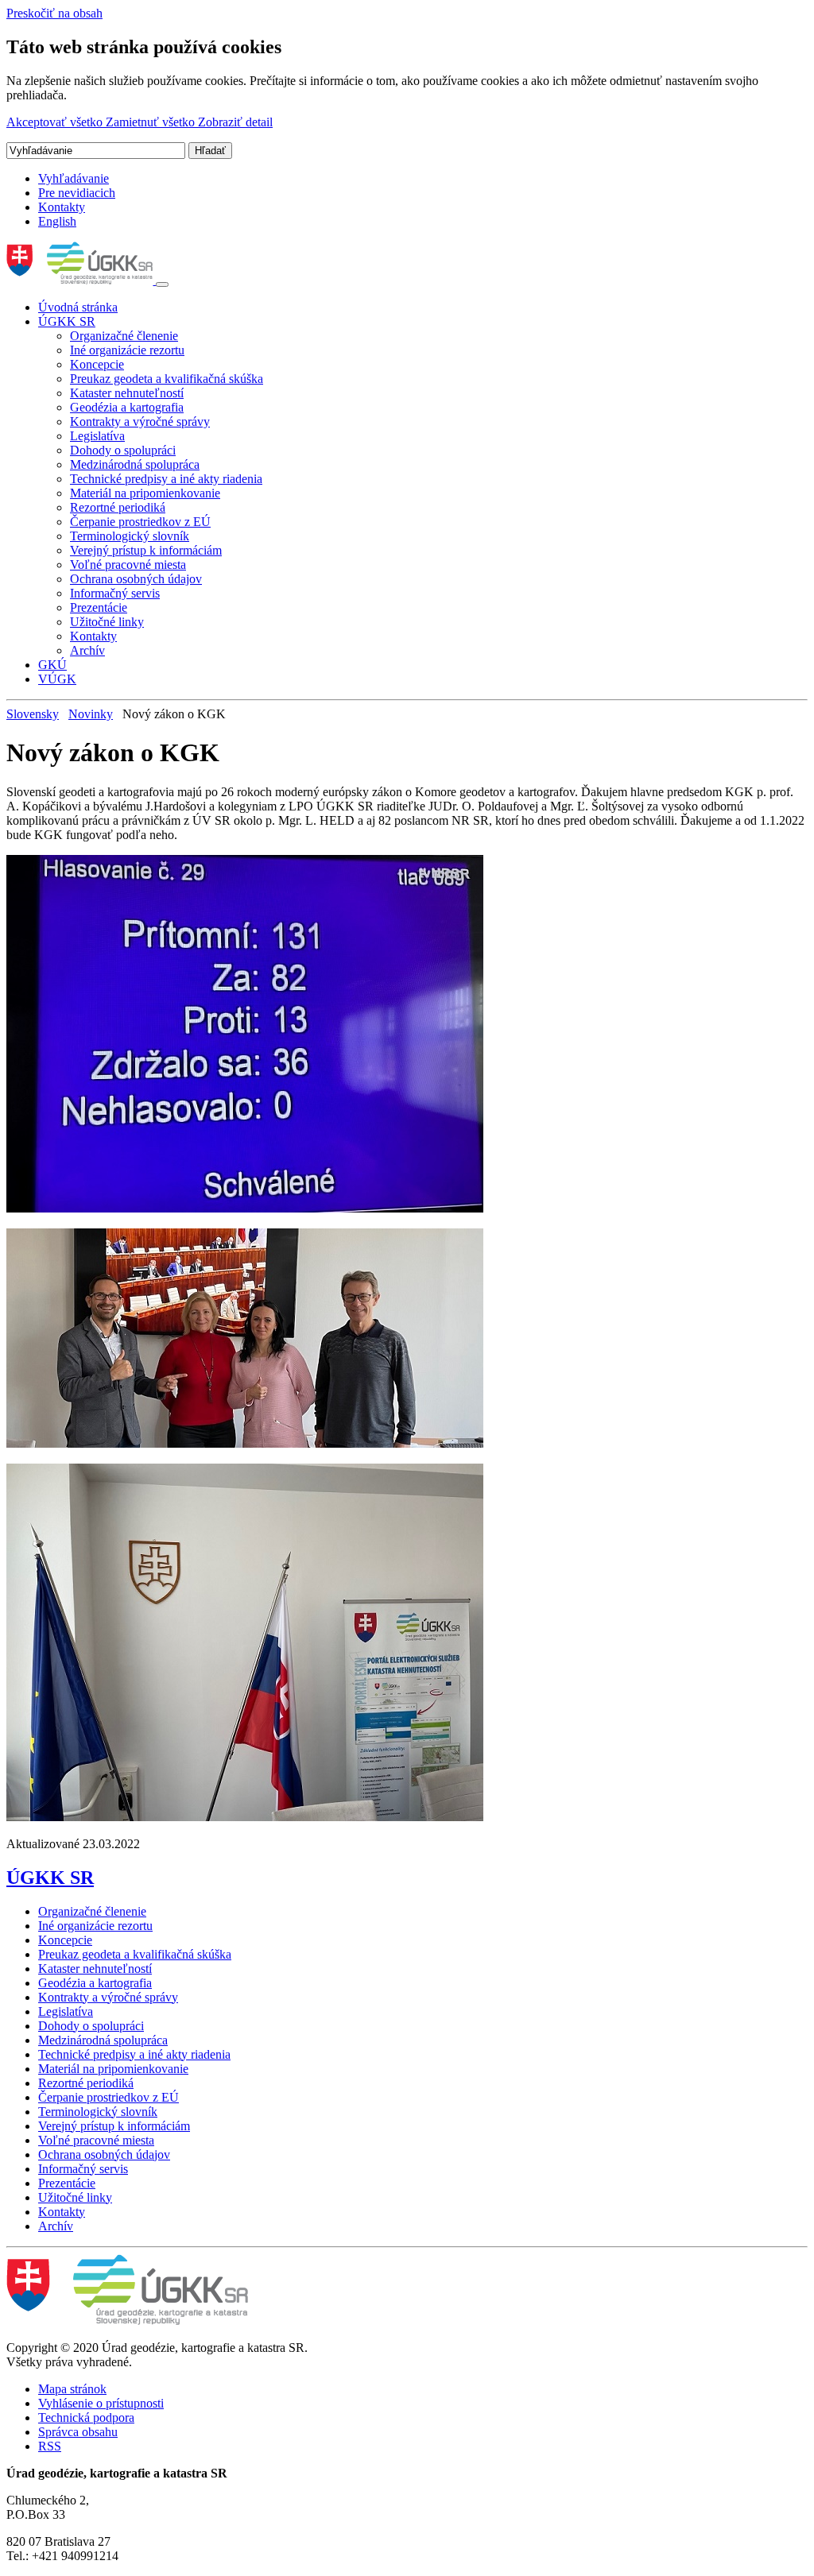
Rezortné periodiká (118, 507)
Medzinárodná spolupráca (135, 464)
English (57, 221)
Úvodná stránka (78, 307)
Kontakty (62, 207)
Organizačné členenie (124, 336)
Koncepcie (97, 364)
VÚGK (57, 679)
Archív (87, 650)
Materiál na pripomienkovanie (145, 493)
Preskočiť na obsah (54, 13)
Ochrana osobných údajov (136, 579)
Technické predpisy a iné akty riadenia (166, 479)
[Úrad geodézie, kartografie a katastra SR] (81, 280)
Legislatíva (97, 436)
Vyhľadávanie (74, 178)
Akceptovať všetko (56, 122)
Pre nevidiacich (77, 193)
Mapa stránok (72, 2389)
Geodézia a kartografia (127, 407)
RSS (50, 2446)
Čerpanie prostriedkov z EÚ (140, 522)
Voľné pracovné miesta (128, 565)
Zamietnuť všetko (152, 122)
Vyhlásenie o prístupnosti (101, 2403)
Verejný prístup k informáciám (146, 550)
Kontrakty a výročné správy (140, 422)
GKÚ (52, 665)
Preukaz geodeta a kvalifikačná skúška (167, 379)
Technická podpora (86, 2417)
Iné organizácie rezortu (127, 350)
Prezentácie (99, 607)
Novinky (91, 714)
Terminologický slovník (130, 536)
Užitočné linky (107, 622)
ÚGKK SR (67, 321)
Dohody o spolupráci (123, 450)
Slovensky (33, 714)
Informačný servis (115, 593)
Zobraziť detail (235, 122)
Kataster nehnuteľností (127, 393)
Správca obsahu (78, 2432)
